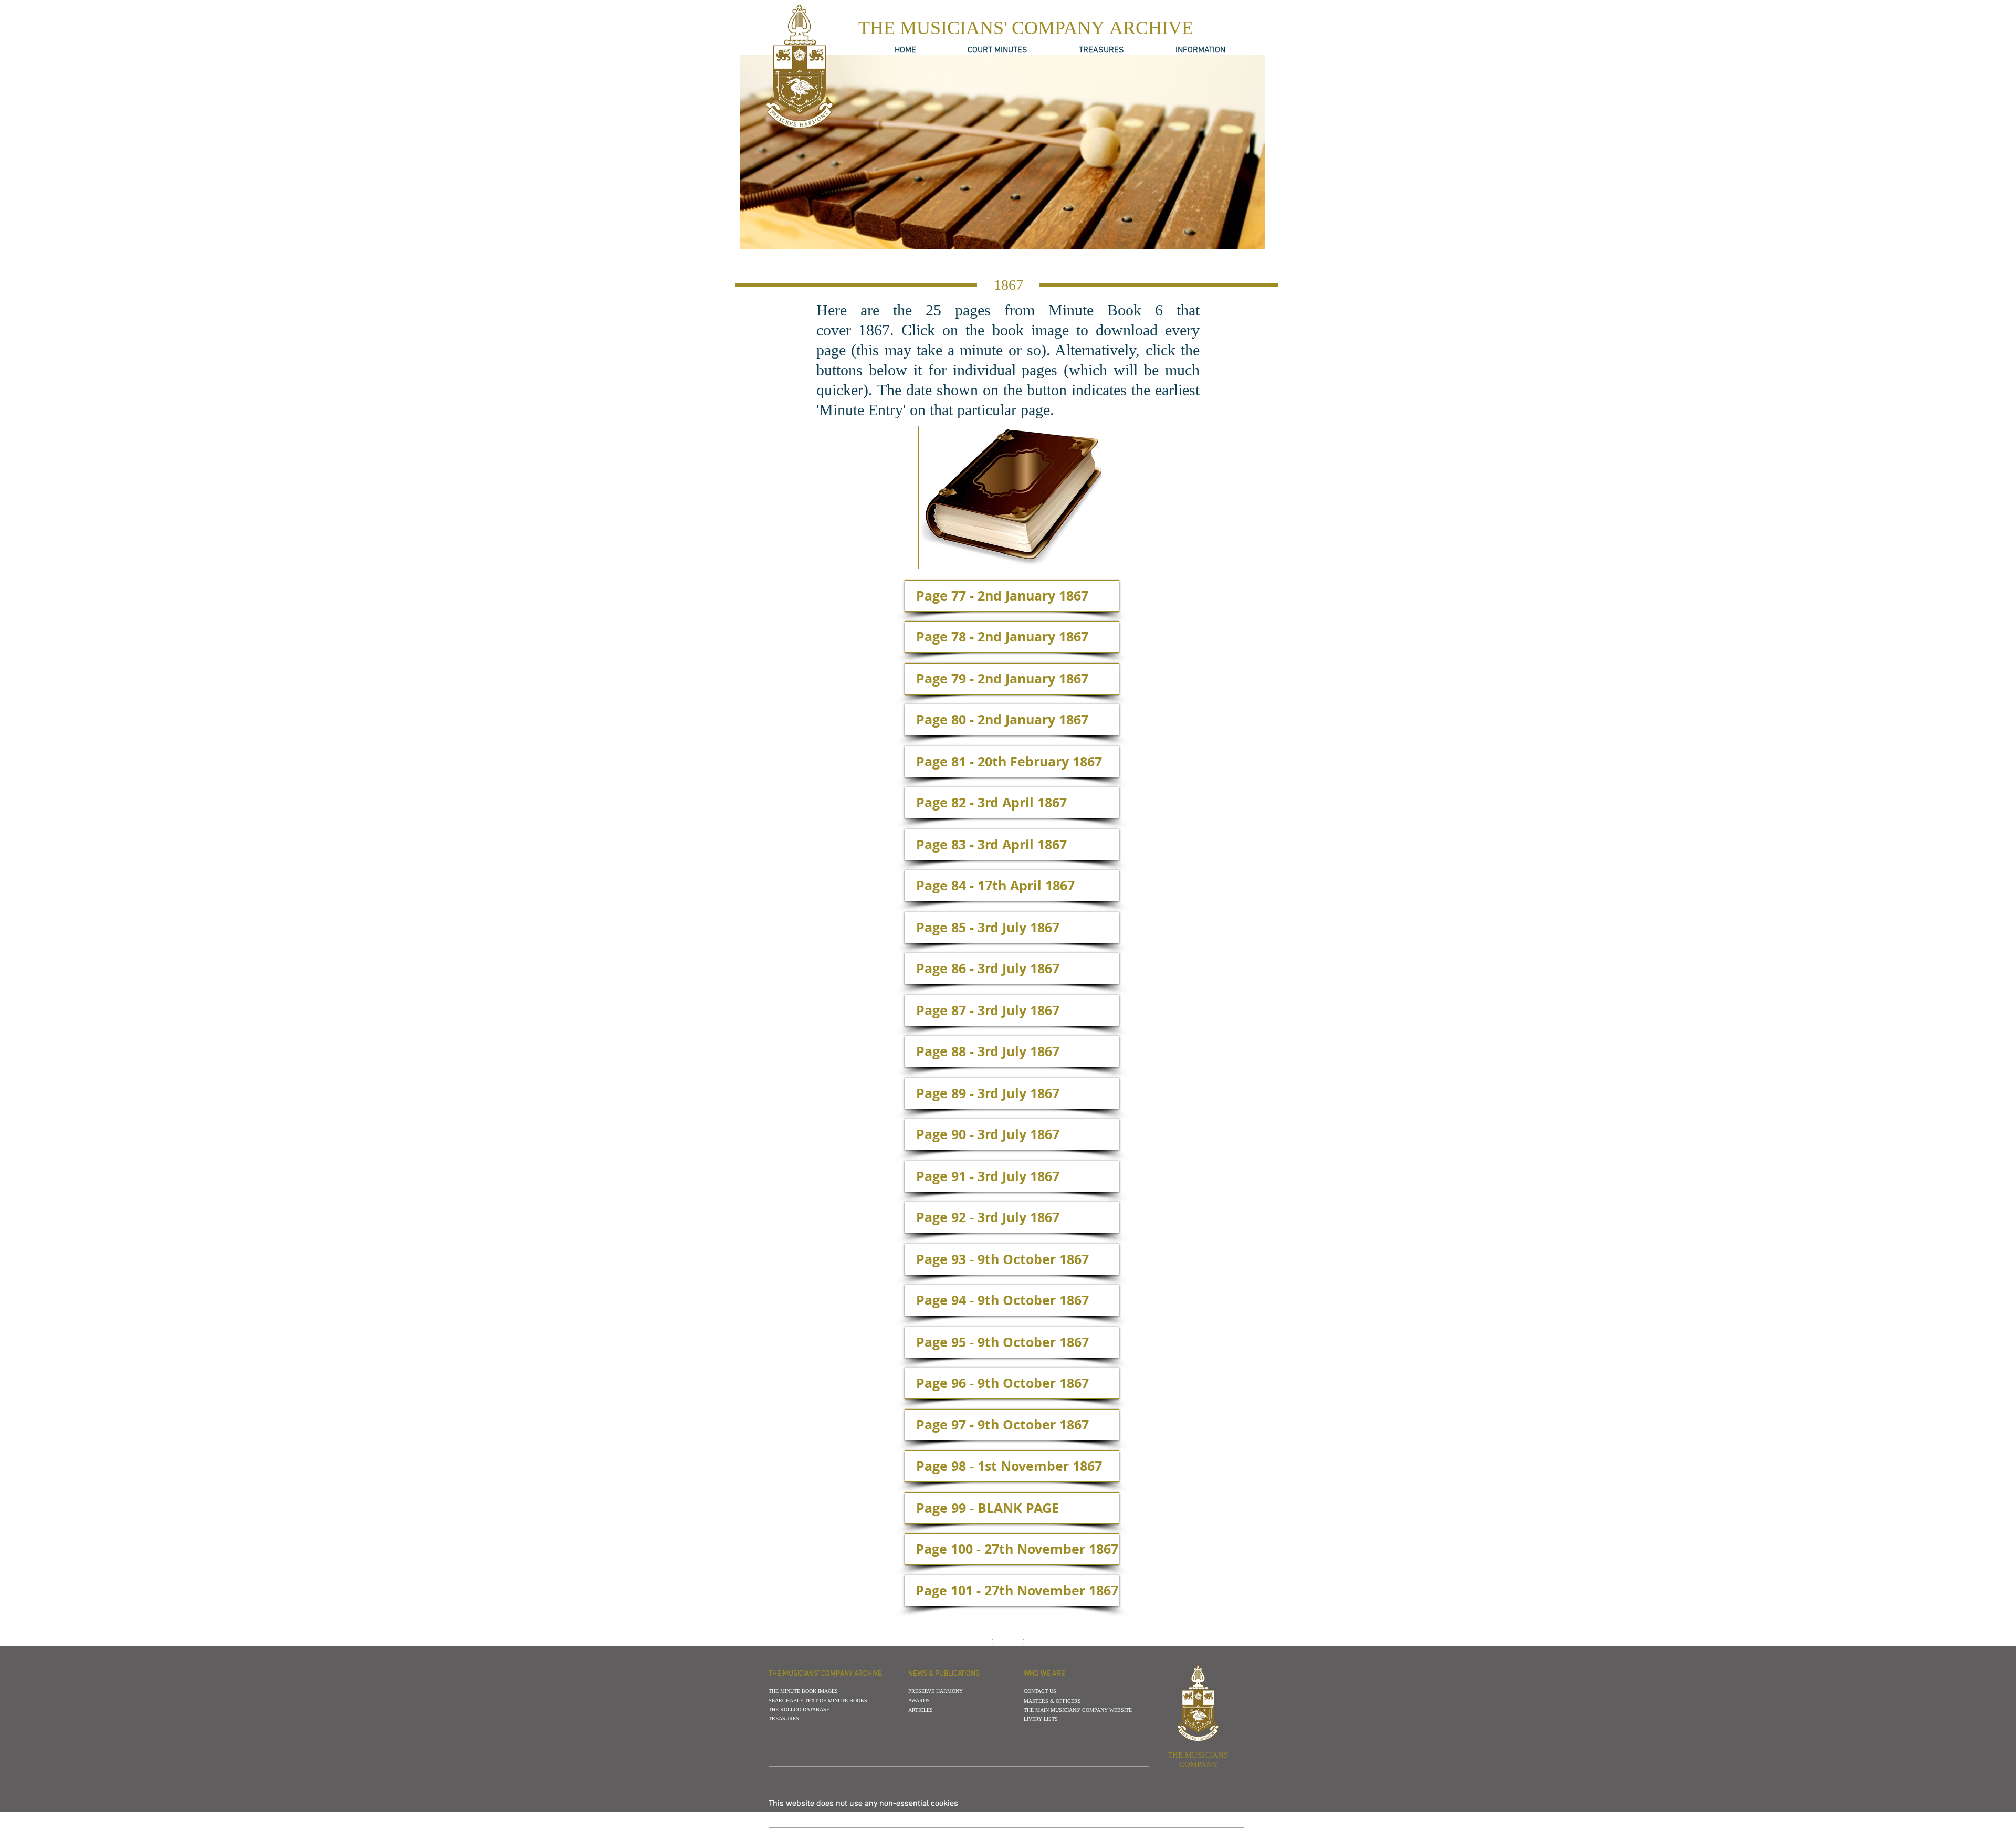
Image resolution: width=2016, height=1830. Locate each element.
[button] (1008, 285)
